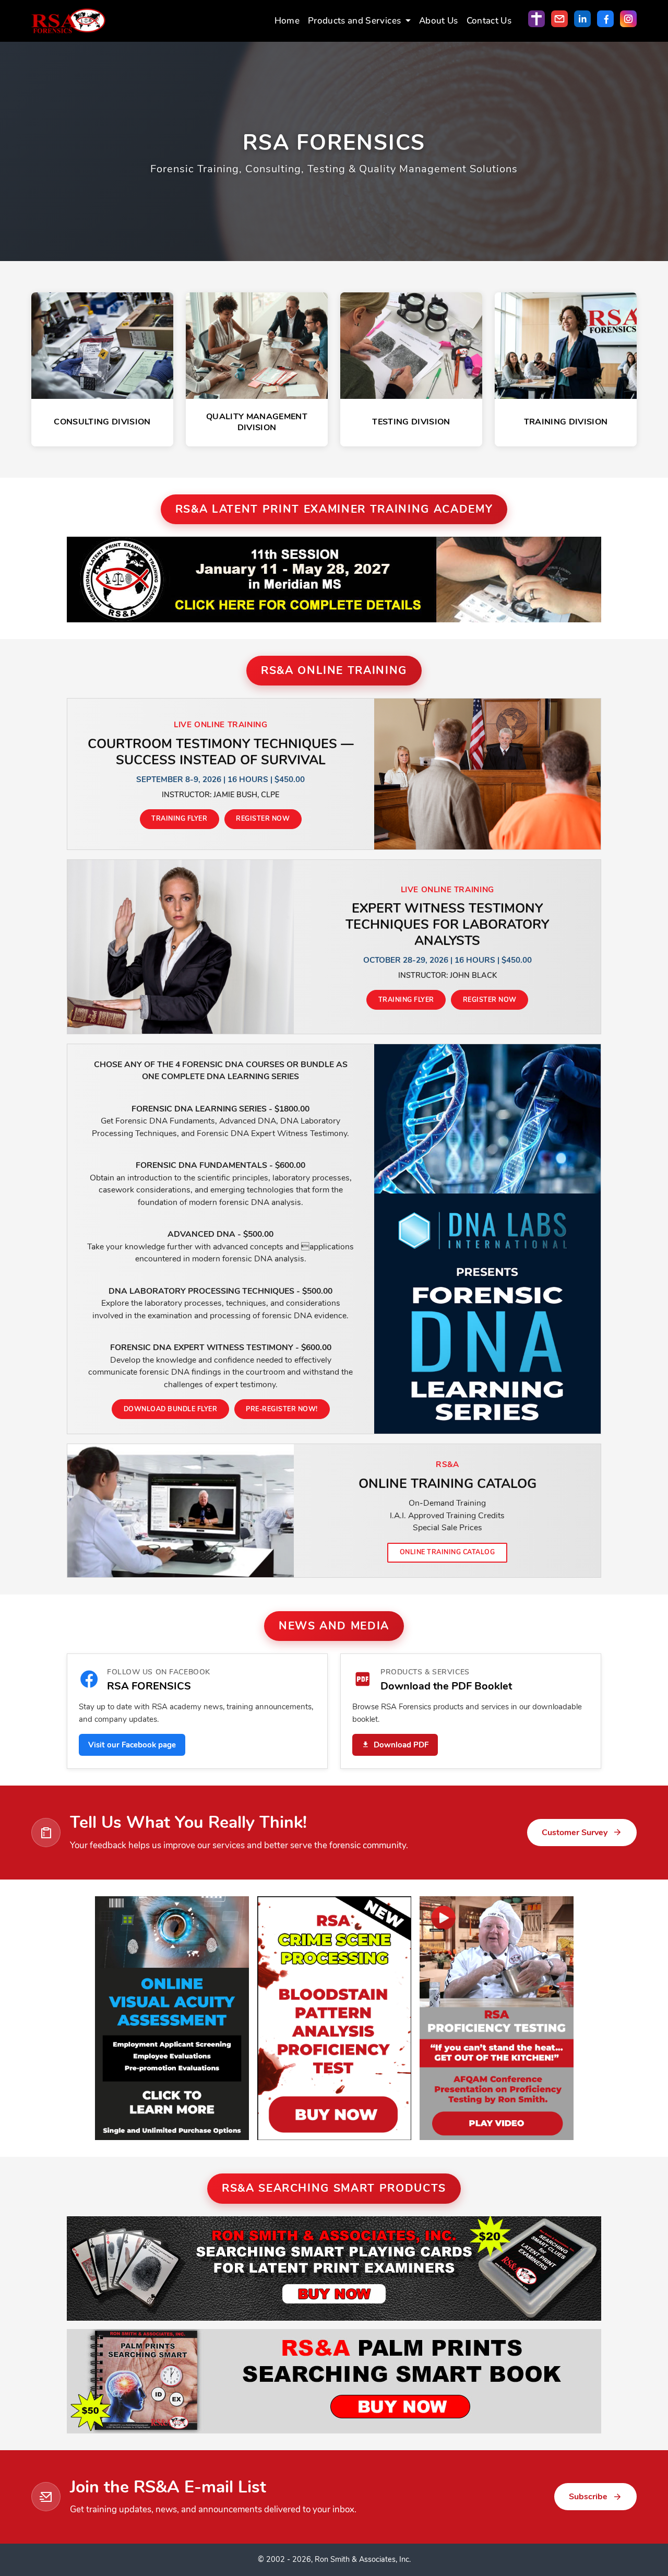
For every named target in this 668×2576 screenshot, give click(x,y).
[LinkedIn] (582, 19)
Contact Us (489, 21)
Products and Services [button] (355, 21)
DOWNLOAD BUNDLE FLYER (170, 1409)
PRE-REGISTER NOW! (282, 1409)
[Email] (559, 19)
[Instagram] (628, 19)
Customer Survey (575, 1833)
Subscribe (588, 2497)
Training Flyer (179, 818)
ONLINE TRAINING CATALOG (447, 1552)
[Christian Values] (536, 19)
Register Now (263, 818)
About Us (439, 21)
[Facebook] (605, 19)
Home (287, 21)
